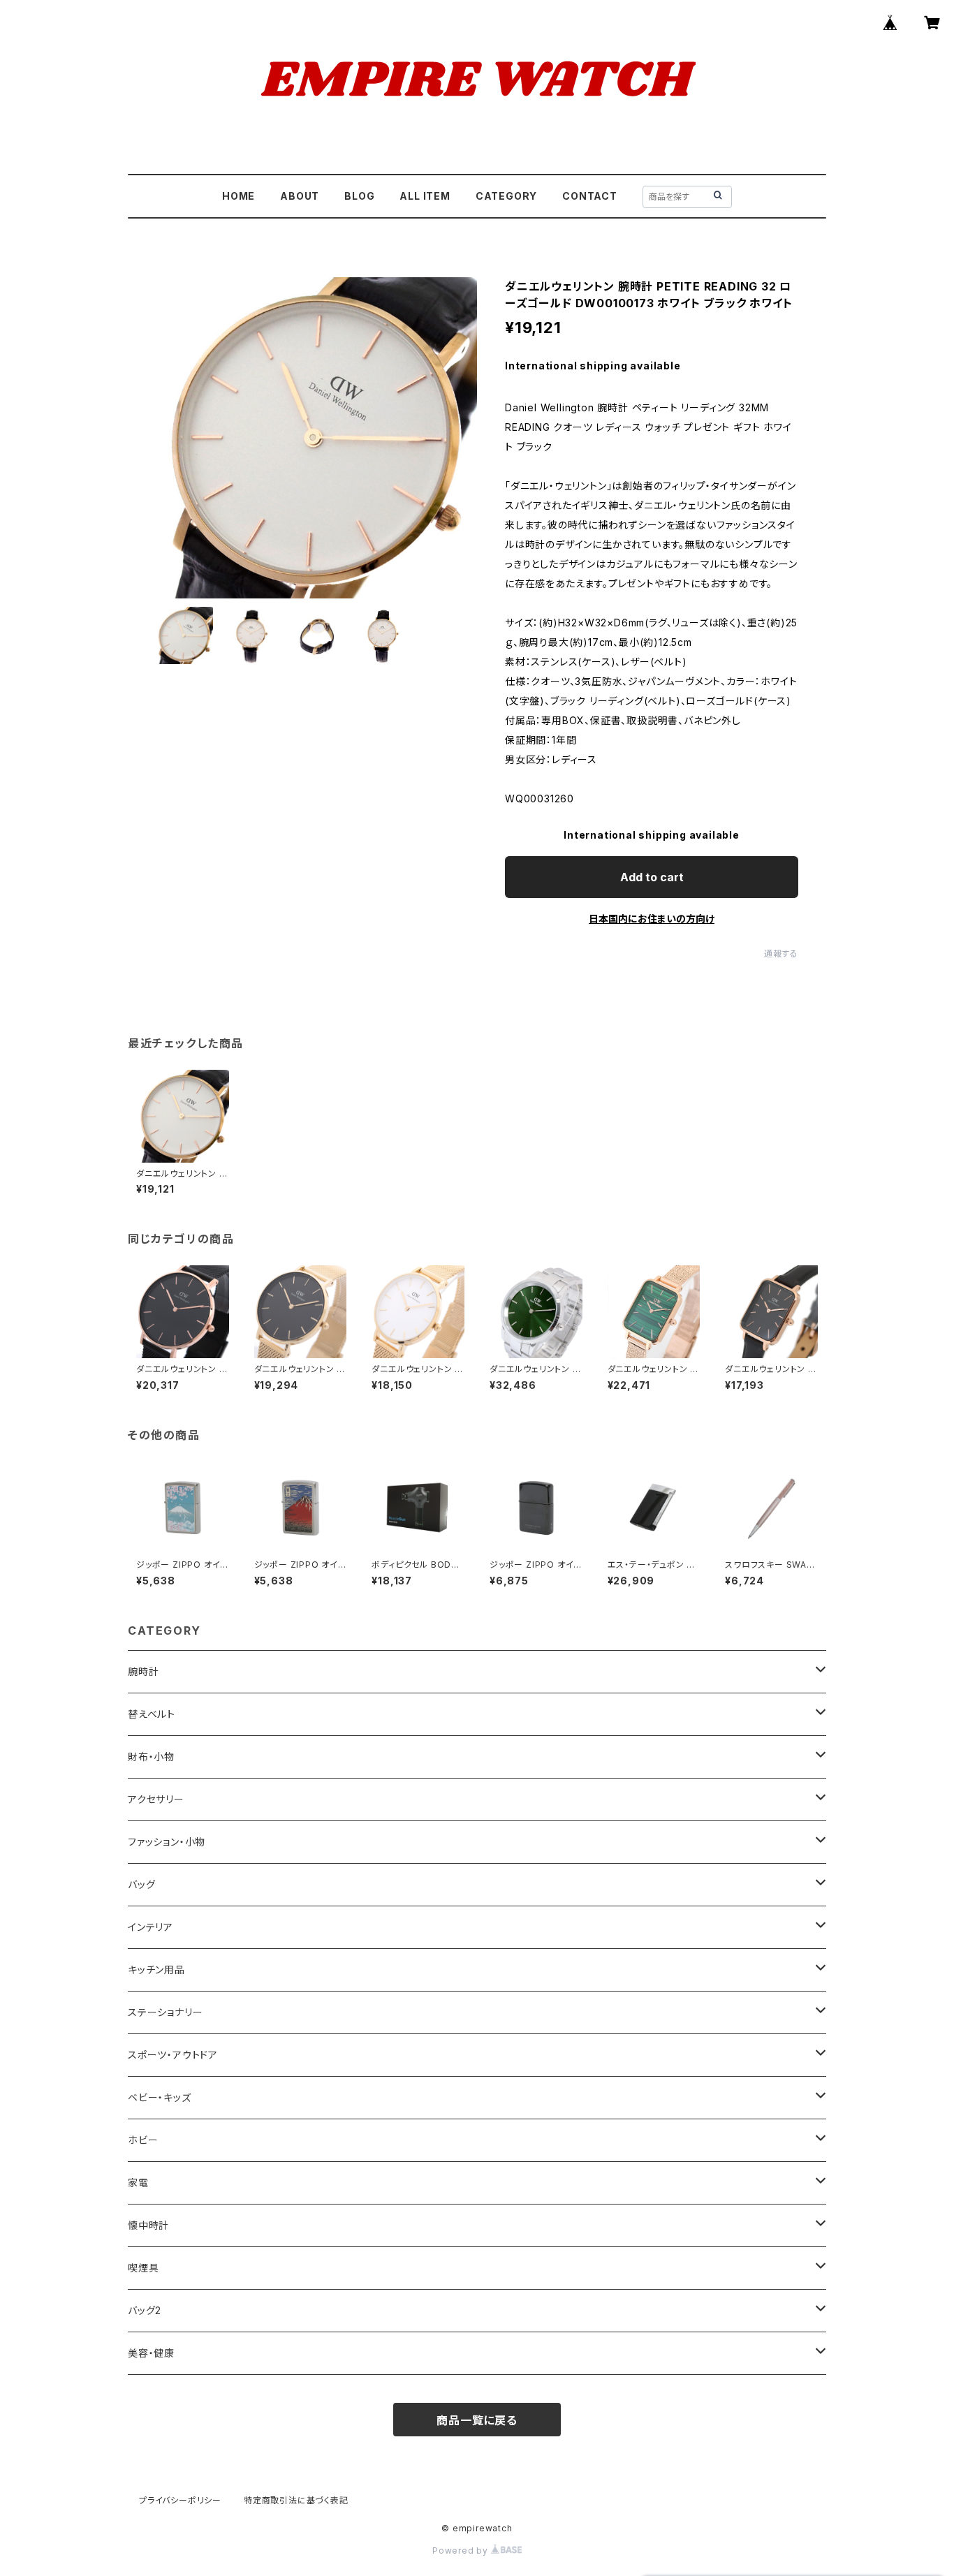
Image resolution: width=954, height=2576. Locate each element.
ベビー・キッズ (160, 2097)
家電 (138, 2183)
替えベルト (152, 1714)
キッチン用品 (156, 1970)
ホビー (143, 2140)
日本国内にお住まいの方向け (652, 919)
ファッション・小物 (167, 1842)
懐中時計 (148, 2225)
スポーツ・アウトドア (173, 2055)
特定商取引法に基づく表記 (296, 2500)
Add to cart (652, 877)
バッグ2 (145, 2310)
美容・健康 (151, 2353)
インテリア (151, 1927)
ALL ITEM (425, 196)
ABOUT (300, 196)
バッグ (141, 1884)
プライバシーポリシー (180, 2500)
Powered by (462, 2551)
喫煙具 (143, 2268)
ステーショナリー (165, 2012)
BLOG (359, 196)
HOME (239, 196)
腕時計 (143, 1671)
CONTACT (590, 196)
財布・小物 (151, 1757)
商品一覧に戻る (477, 2420)
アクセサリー (156, 1799)
